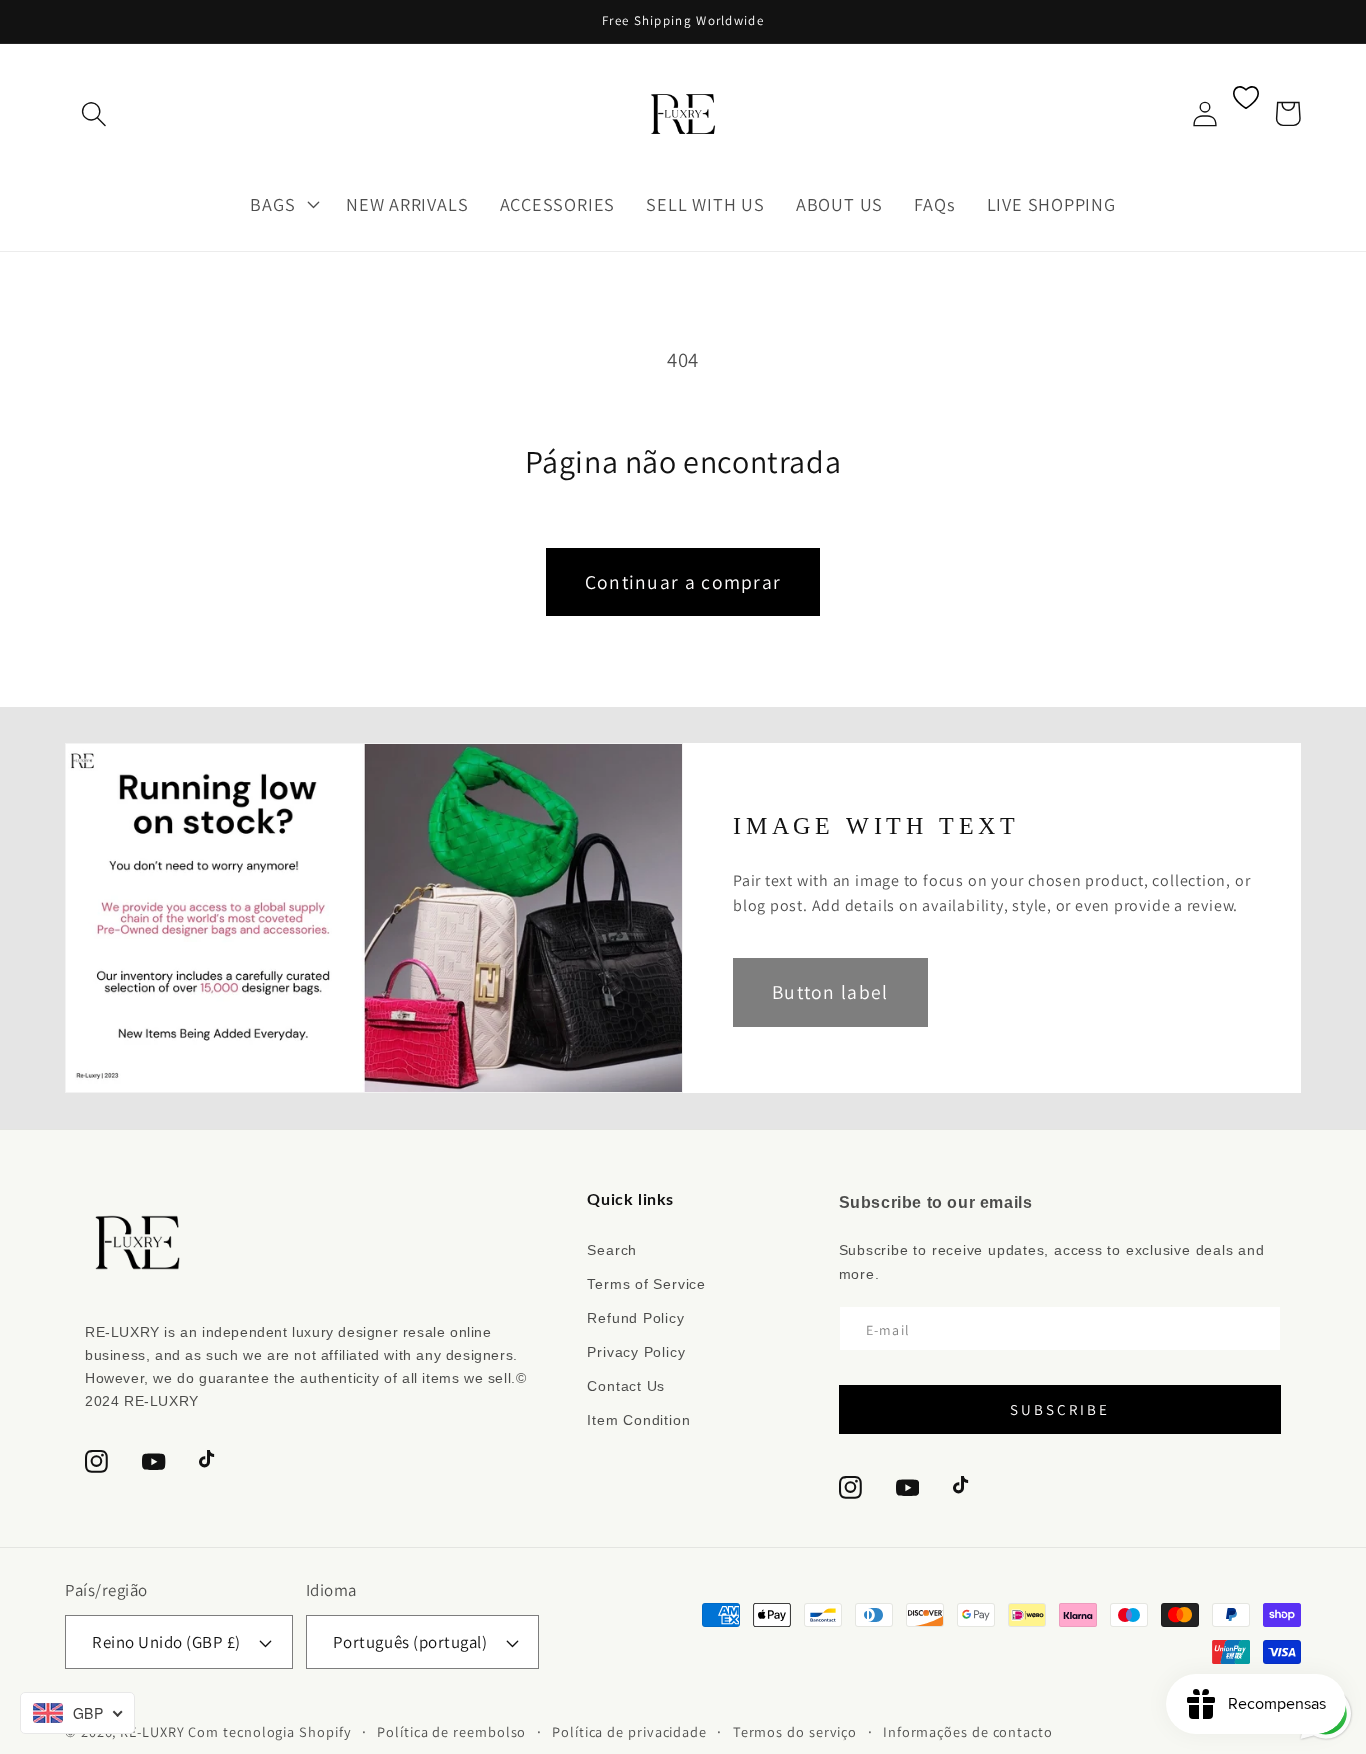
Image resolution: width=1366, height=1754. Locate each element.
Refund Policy (635, 1318)
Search (612, 1250)
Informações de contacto (968, 1731)
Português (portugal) (410, 1642)
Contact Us (626, 1386)
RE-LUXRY (152, 1731)
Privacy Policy (636, 1352)
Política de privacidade (629, 1731)
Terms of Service (646, 1284)
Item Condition (638, 1420)
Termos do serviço (795, 1731)
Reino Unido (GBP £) (166, 1642)
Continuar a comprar (683, 582)
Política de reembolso (451, 1731)
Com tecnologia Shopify (269, 1731)
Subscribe (1060, 1409)
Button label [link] (830, 992)
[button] (93, 113)
